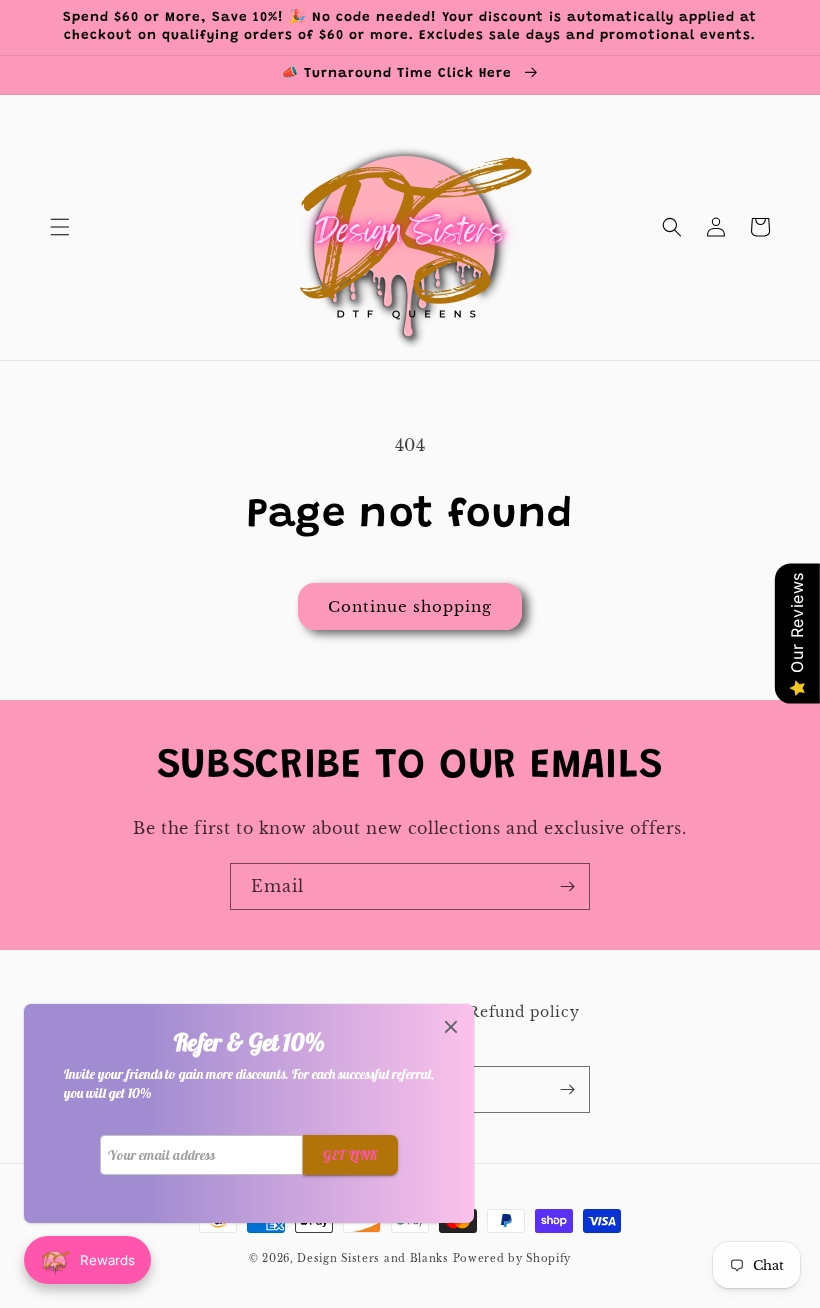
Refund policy (523, 1012)
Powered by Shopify (512, 1258)
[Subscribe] (567, 886)
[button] (60, 227)
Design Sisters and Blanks (374, 1258)
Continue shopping (410, 606)
